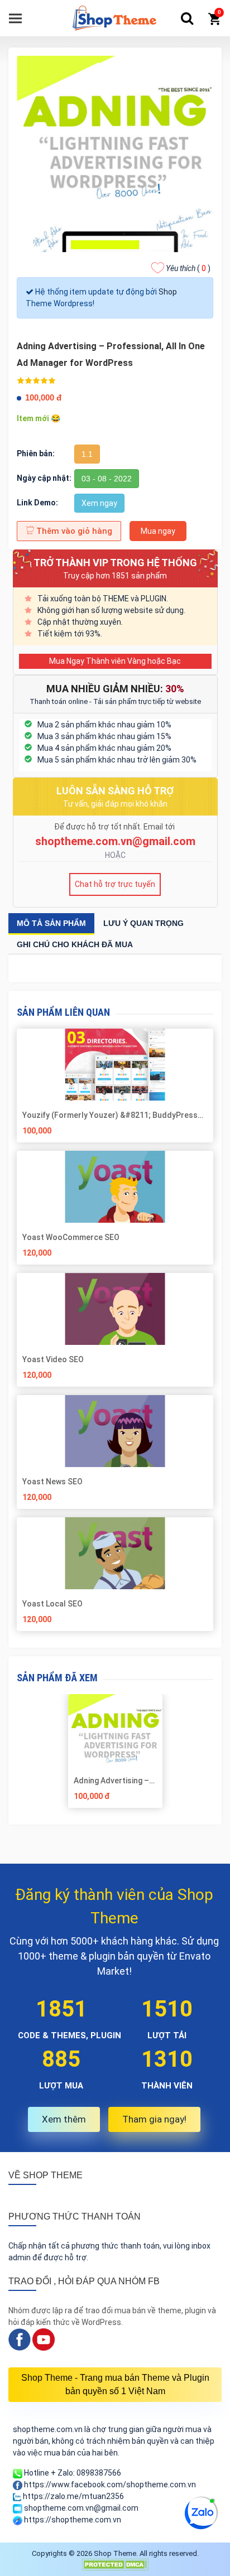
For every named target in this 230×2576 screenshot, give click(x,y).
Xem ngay (99, 503)
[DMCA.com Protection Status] (115, 2564)
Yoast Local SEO (52, 1604)
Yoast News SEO (52, 1482)
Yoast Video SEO (53, 1359)
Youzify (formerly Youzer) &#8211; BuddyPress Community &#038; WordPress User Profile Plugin (114, 1115)
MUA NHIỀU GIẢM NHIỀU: (115, 689)
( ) (188, 268)
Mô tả (51, 923)
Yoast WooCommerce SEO (71, 1237)
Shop (168, 292)
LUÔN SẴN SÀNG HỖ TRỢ (115, 791)
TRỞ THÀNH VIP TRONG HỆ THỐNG (115, 563)
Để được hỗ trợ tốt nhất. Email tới (115, 827)
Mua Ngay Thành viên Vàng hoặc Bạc (115, 661)
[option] (115, 1755)
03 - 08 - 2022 (107, 479)
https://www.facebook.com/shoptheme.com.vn (109, 2485)
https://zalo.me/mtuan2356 (73, 2496)
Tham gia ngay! (154, 2119)
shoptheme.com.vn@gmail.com (115, 841)
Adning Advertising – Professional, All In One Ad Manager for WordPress (111, 1781)
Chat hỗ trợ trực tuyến (115, 884)
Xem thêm (64, 2119)
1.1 (87, 454)
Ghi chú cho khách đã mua (75, 944)
